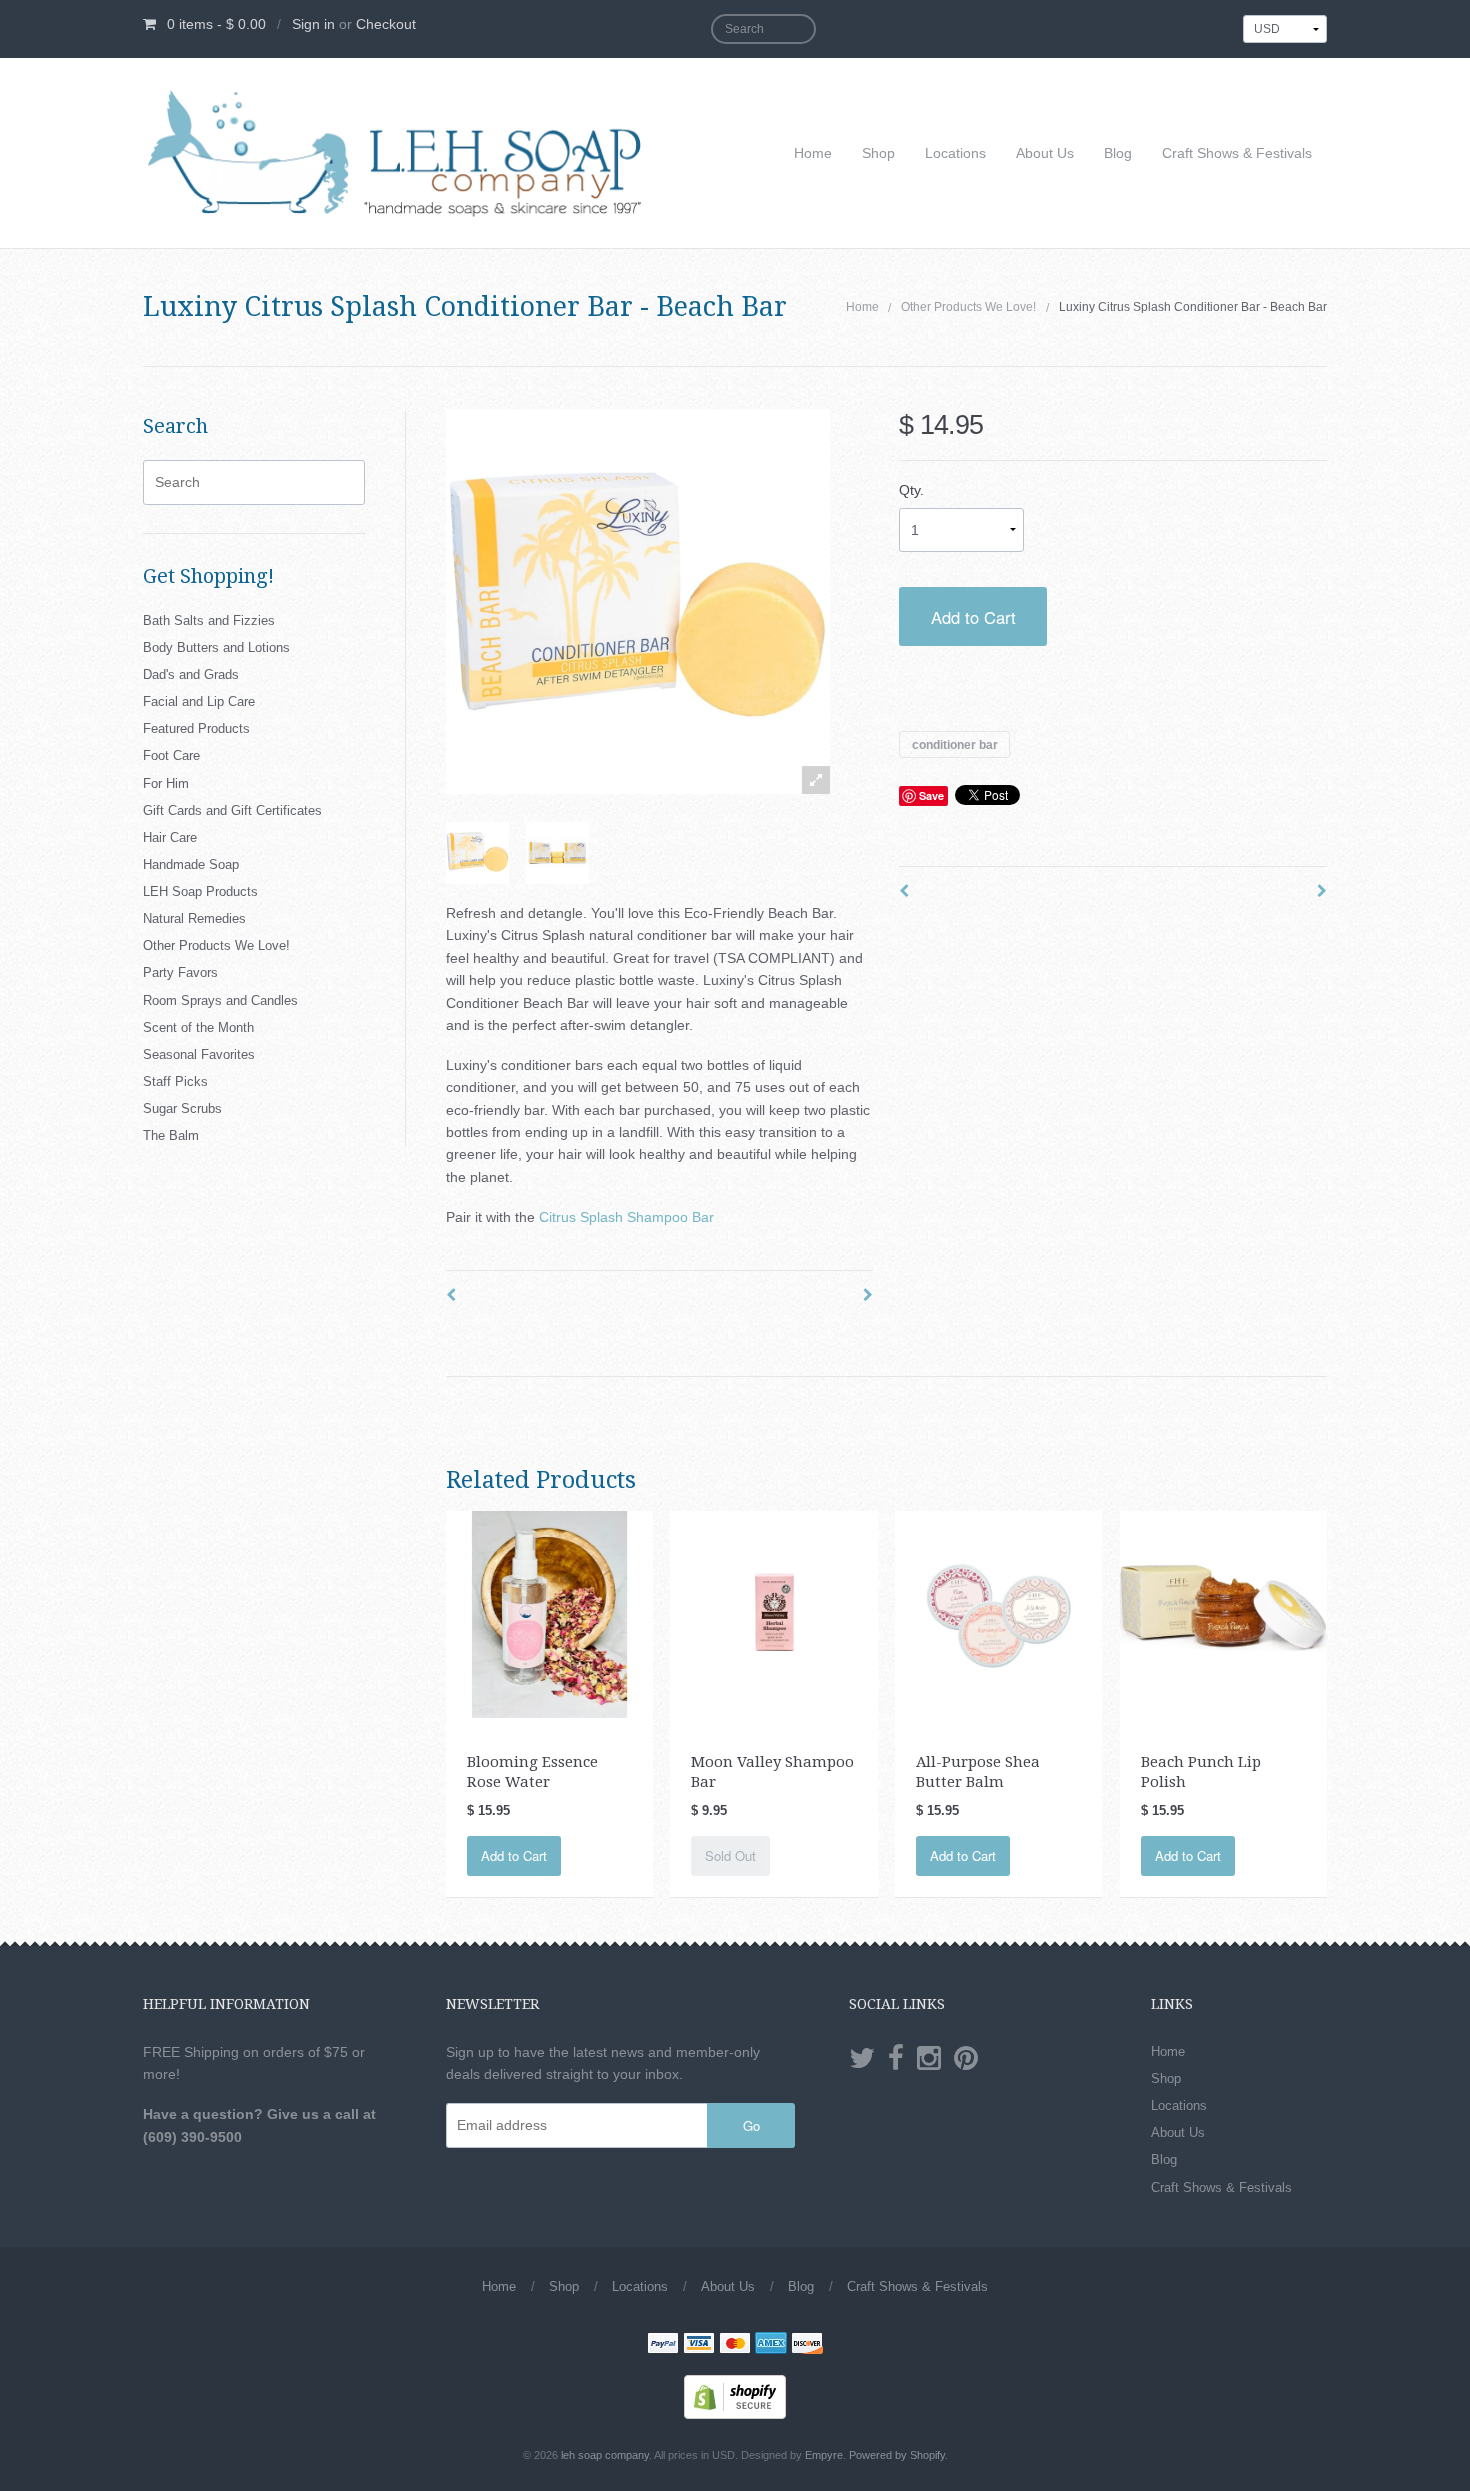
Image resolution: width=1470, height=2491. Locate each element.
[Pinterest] (966, 2059)
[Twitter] (862, 2059)
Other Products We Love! (968, 307)
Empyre (824, 2455)
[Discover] (807, 2345)
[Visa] (699, 2345)
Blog (1118, 153)
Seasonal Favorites (199, 1054)
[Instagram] (929, 2059)
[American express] (771, 2345)
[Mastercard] (735, 2345)
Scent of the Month (198, 1027)
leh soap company (605, 2455)
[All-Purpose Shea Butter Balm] (998, 1613)
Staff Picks (175, 1081)
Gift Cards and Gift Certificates (232, 810)
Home (813, 153)
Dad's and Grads (191, 674)
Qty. (911, 490)
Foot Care (171, 755)
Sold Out (730, 1855)
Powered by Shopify (897, 2455)
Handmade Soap (191, 864)
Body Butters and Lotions (216, 647)
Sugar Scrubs (182, 1108)
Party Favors (180, 972)
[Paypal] (663, 2345)
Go (751, 2125)
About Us (1045, 153)
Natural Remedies (194, 918)
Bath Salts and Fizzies (209, 620)
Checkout (386, 24)
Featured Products (196, 728)
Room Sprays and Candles (220, 1000)
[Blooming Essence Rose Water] (549, 1613)
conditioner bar (955, 744)
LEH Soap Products (200, 891)
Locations (955, 153)
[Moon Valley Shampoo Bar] (773, 1613)
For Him (166, 783)
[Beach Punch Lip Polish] (1223, 1613)
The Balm (171, 1135)
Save (931, 795)
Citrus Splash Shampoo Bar (626, 1217)
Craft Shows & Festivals (1237, 153)
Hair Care (170, 837)
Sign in (313, 24)
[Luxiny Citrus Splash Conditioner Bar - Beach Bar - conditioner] (477, 853)
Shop (878, 153)
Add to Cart (973, 617)
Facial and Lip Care (199, 701)
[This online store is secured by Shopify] (735, 2395)
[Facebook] (896, 2059)
